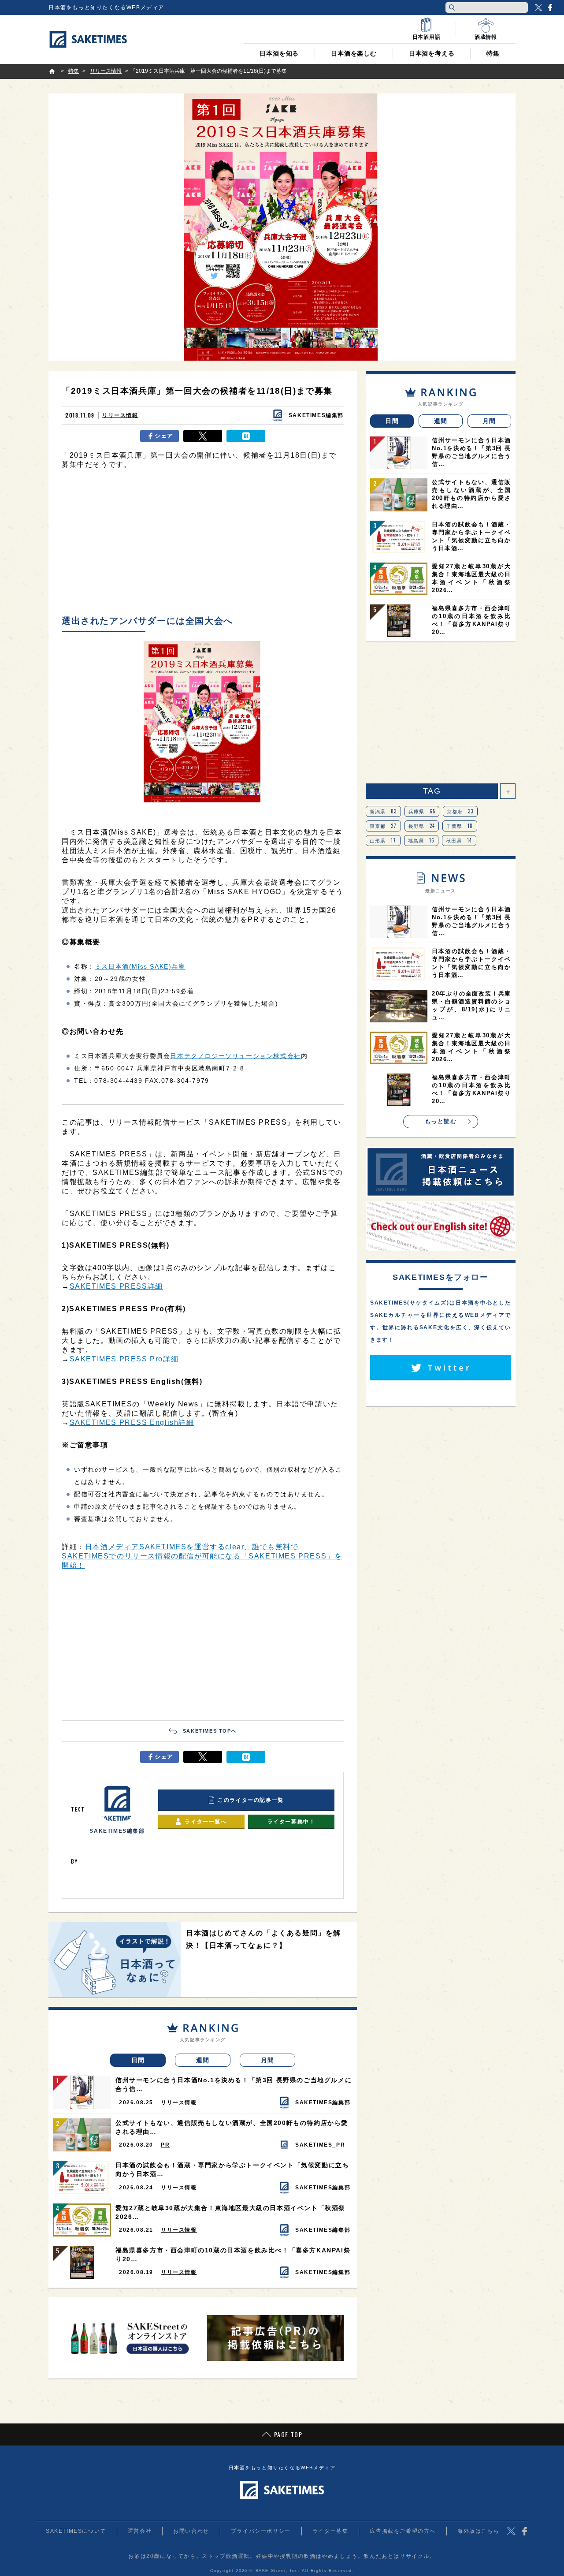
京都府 (460, 811)
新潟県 (383, 811)
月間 (268, 2060)
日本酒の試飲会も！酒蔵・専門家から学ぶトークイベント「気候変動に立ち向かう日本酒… (232, 2170)
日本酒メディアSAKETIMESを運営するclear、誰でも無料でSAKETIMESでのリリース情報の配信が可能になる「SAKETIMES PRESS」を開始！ (202, 1556)
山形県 (383, 840)
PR (165, 2145)
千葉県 (460, 826)
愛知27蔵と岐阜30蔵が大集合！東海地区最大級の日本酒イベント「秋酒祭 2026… (230, 2212)
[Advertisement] (203, 544)
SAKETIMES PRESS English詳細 (132, 1422)
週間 (203, 2060)
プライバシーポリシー (261, 2531)
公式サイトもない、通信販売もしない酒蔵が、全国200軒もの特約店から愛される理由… (232, 2127)
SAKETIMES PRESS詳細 (116, 1286)
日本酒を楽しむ (354, 53)
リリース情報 (120, 415)
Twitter (538, 7)
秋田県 (459, 840)
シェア (164, 436)
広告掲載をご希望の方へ (403, 2531)
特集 (493, 53)
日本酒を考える (432, 53)
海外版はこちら (478, 2531)
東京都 (383, 826)
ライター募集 (330, 2531)
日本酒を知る (279, 53)
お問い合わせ (191, 2531)
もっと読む (441, 1121)
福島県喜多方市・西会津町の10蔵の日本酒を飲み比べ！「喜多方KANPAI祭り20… (233, 2255)
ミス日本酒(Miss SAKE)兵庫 (140, 966)
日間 (138, 2060)
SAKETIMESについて (76, 2531)
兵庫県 (422, 811)
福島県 (421, 840)
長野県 (422, 826)
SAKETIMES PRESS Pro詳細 (124, 1359)
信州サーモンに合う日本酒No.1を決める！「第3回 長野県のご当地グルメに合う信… (234, 2084)
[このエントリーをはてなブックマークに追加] (246, 436)
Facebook (550, 7)
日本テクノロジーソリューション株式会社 (235, 1056)
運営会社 (140, 2531)
